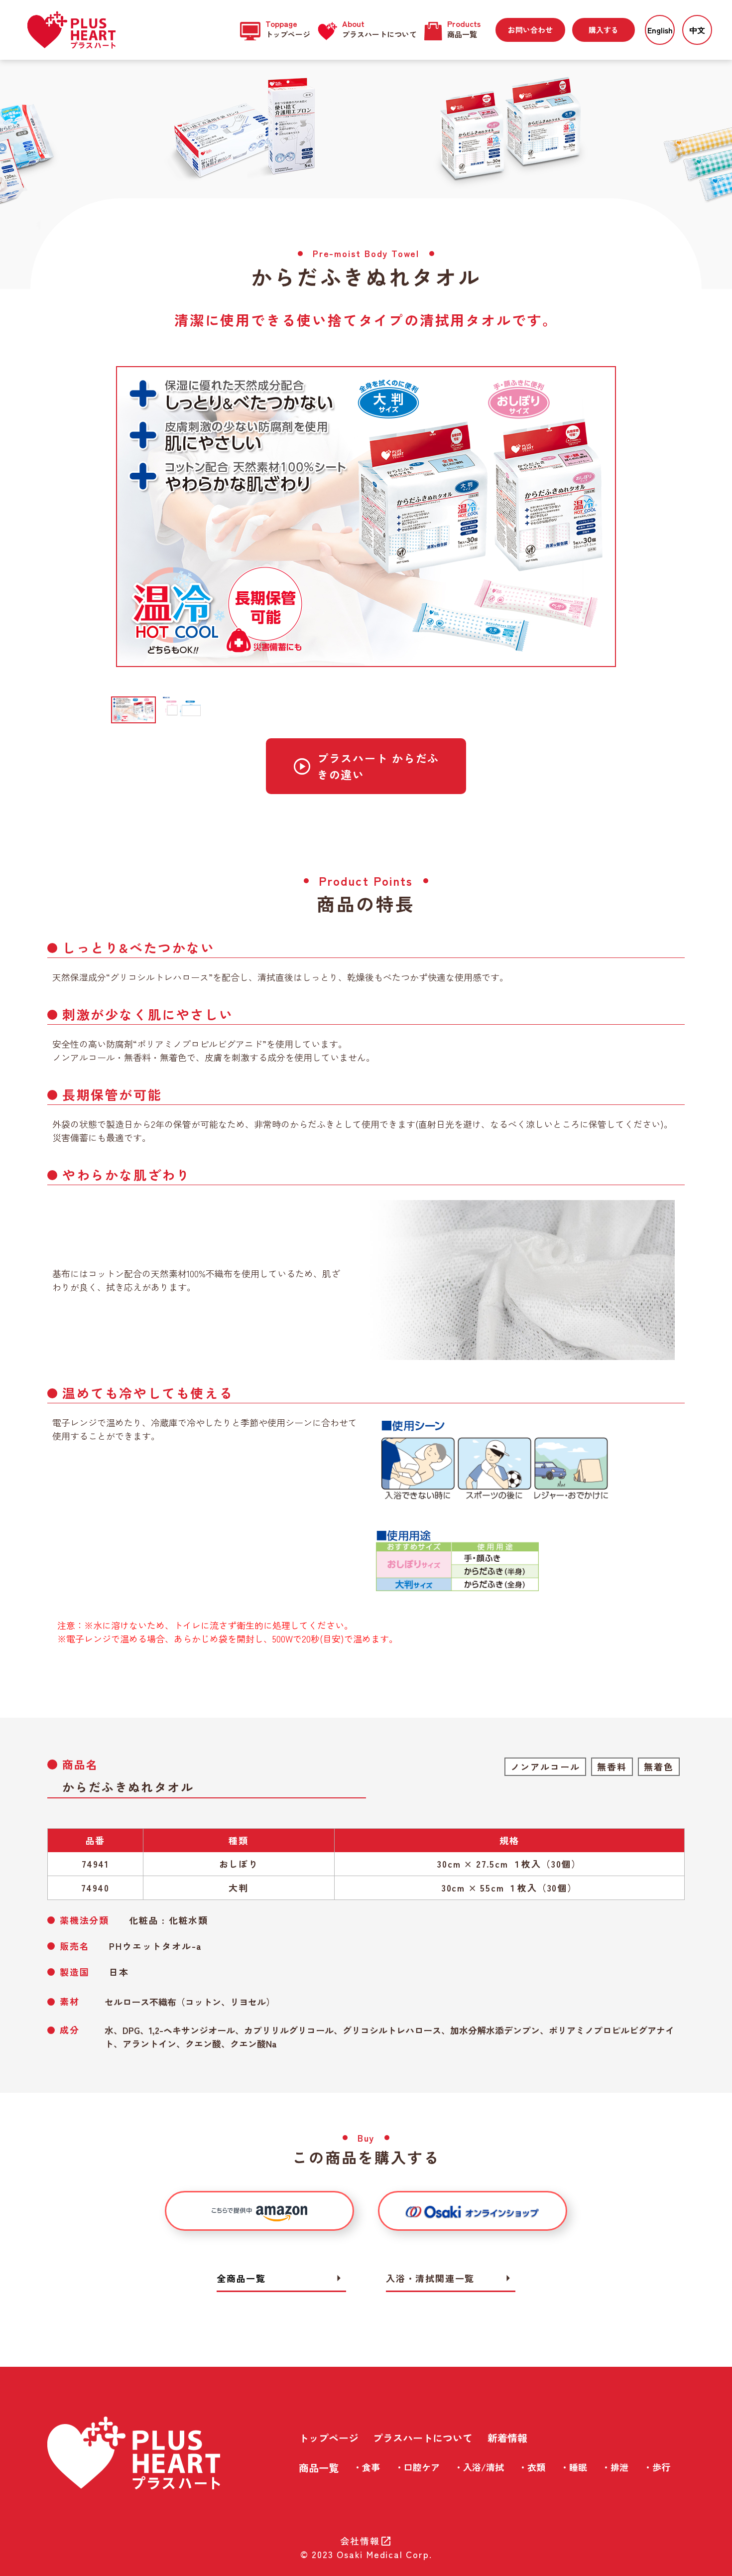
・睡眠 (574, 2467)
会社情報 (366, 2541)
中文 (697, 30)
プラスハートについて (423, 2438)
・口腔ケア (417, 2467)
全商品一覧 (281, 2278)
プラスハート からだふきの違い (366, 766)
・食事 (366, 2467)
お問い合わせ (530, 30)
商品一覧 (319, 2468)
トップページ (329, 2438)
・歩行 (657, 2467)
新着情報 (507, 2438)
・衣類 (532, 2467)
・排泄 (615, 2467)
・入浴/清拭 (479, 2467)
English (660, 30)
